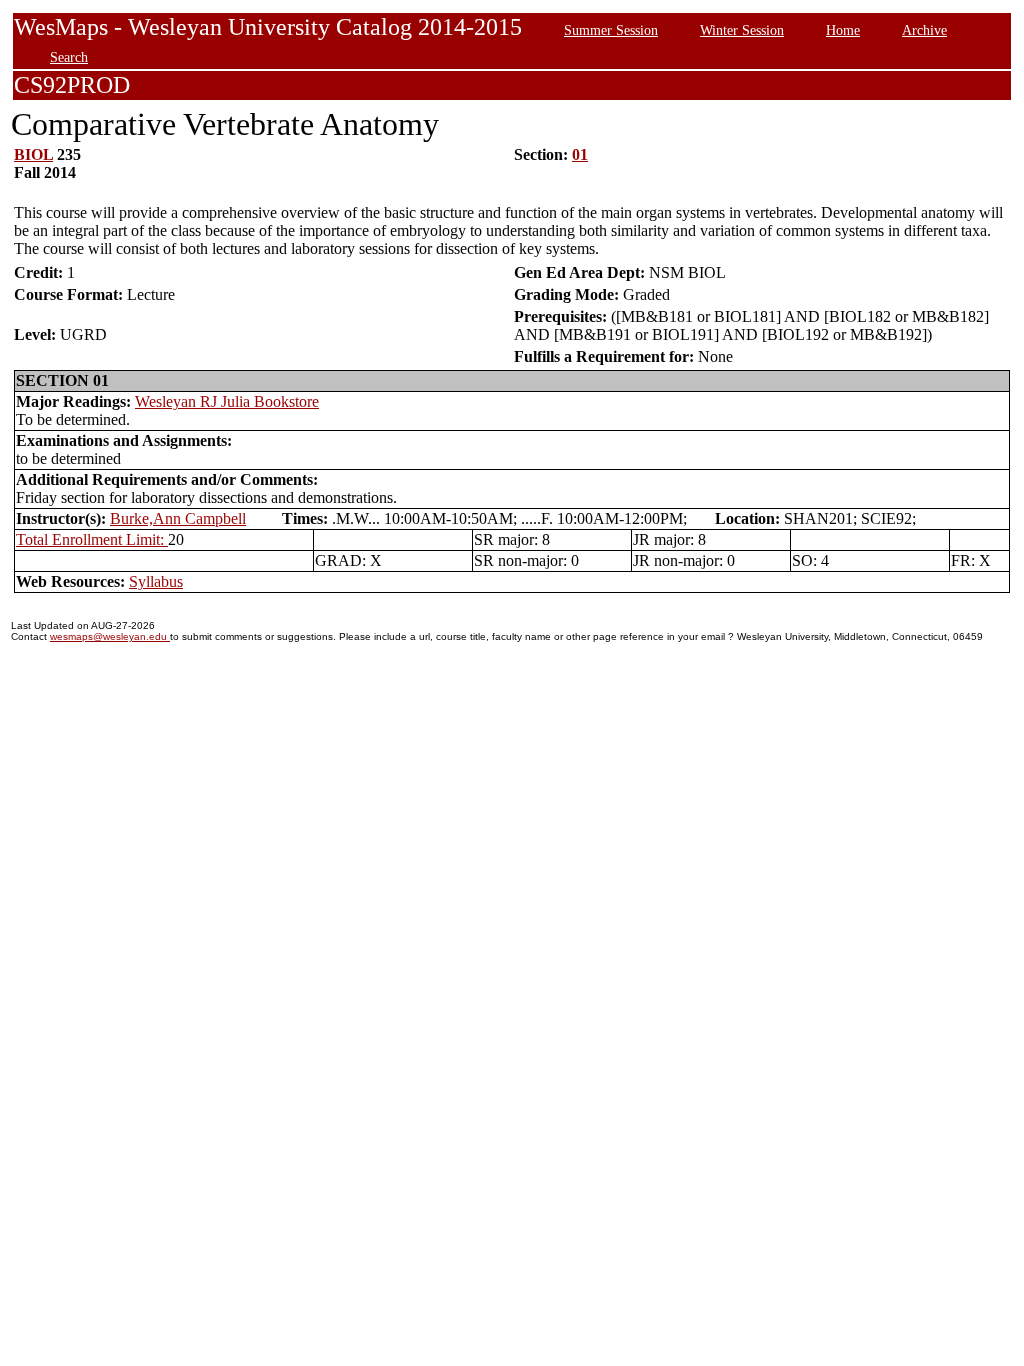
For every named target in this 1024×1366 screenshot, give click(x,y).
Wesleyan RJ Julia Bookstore (227, 401)
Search (69, 57)
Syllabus (156, 581)
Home (843, 30)
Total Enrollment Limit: (92, 539)
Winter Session (742, 30)
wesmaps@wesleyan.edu (110, 636)
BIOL (33, 154)
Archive (924, 30)
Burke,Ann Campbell (178, 518)
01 (580, 154)
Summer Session (611, 30)
